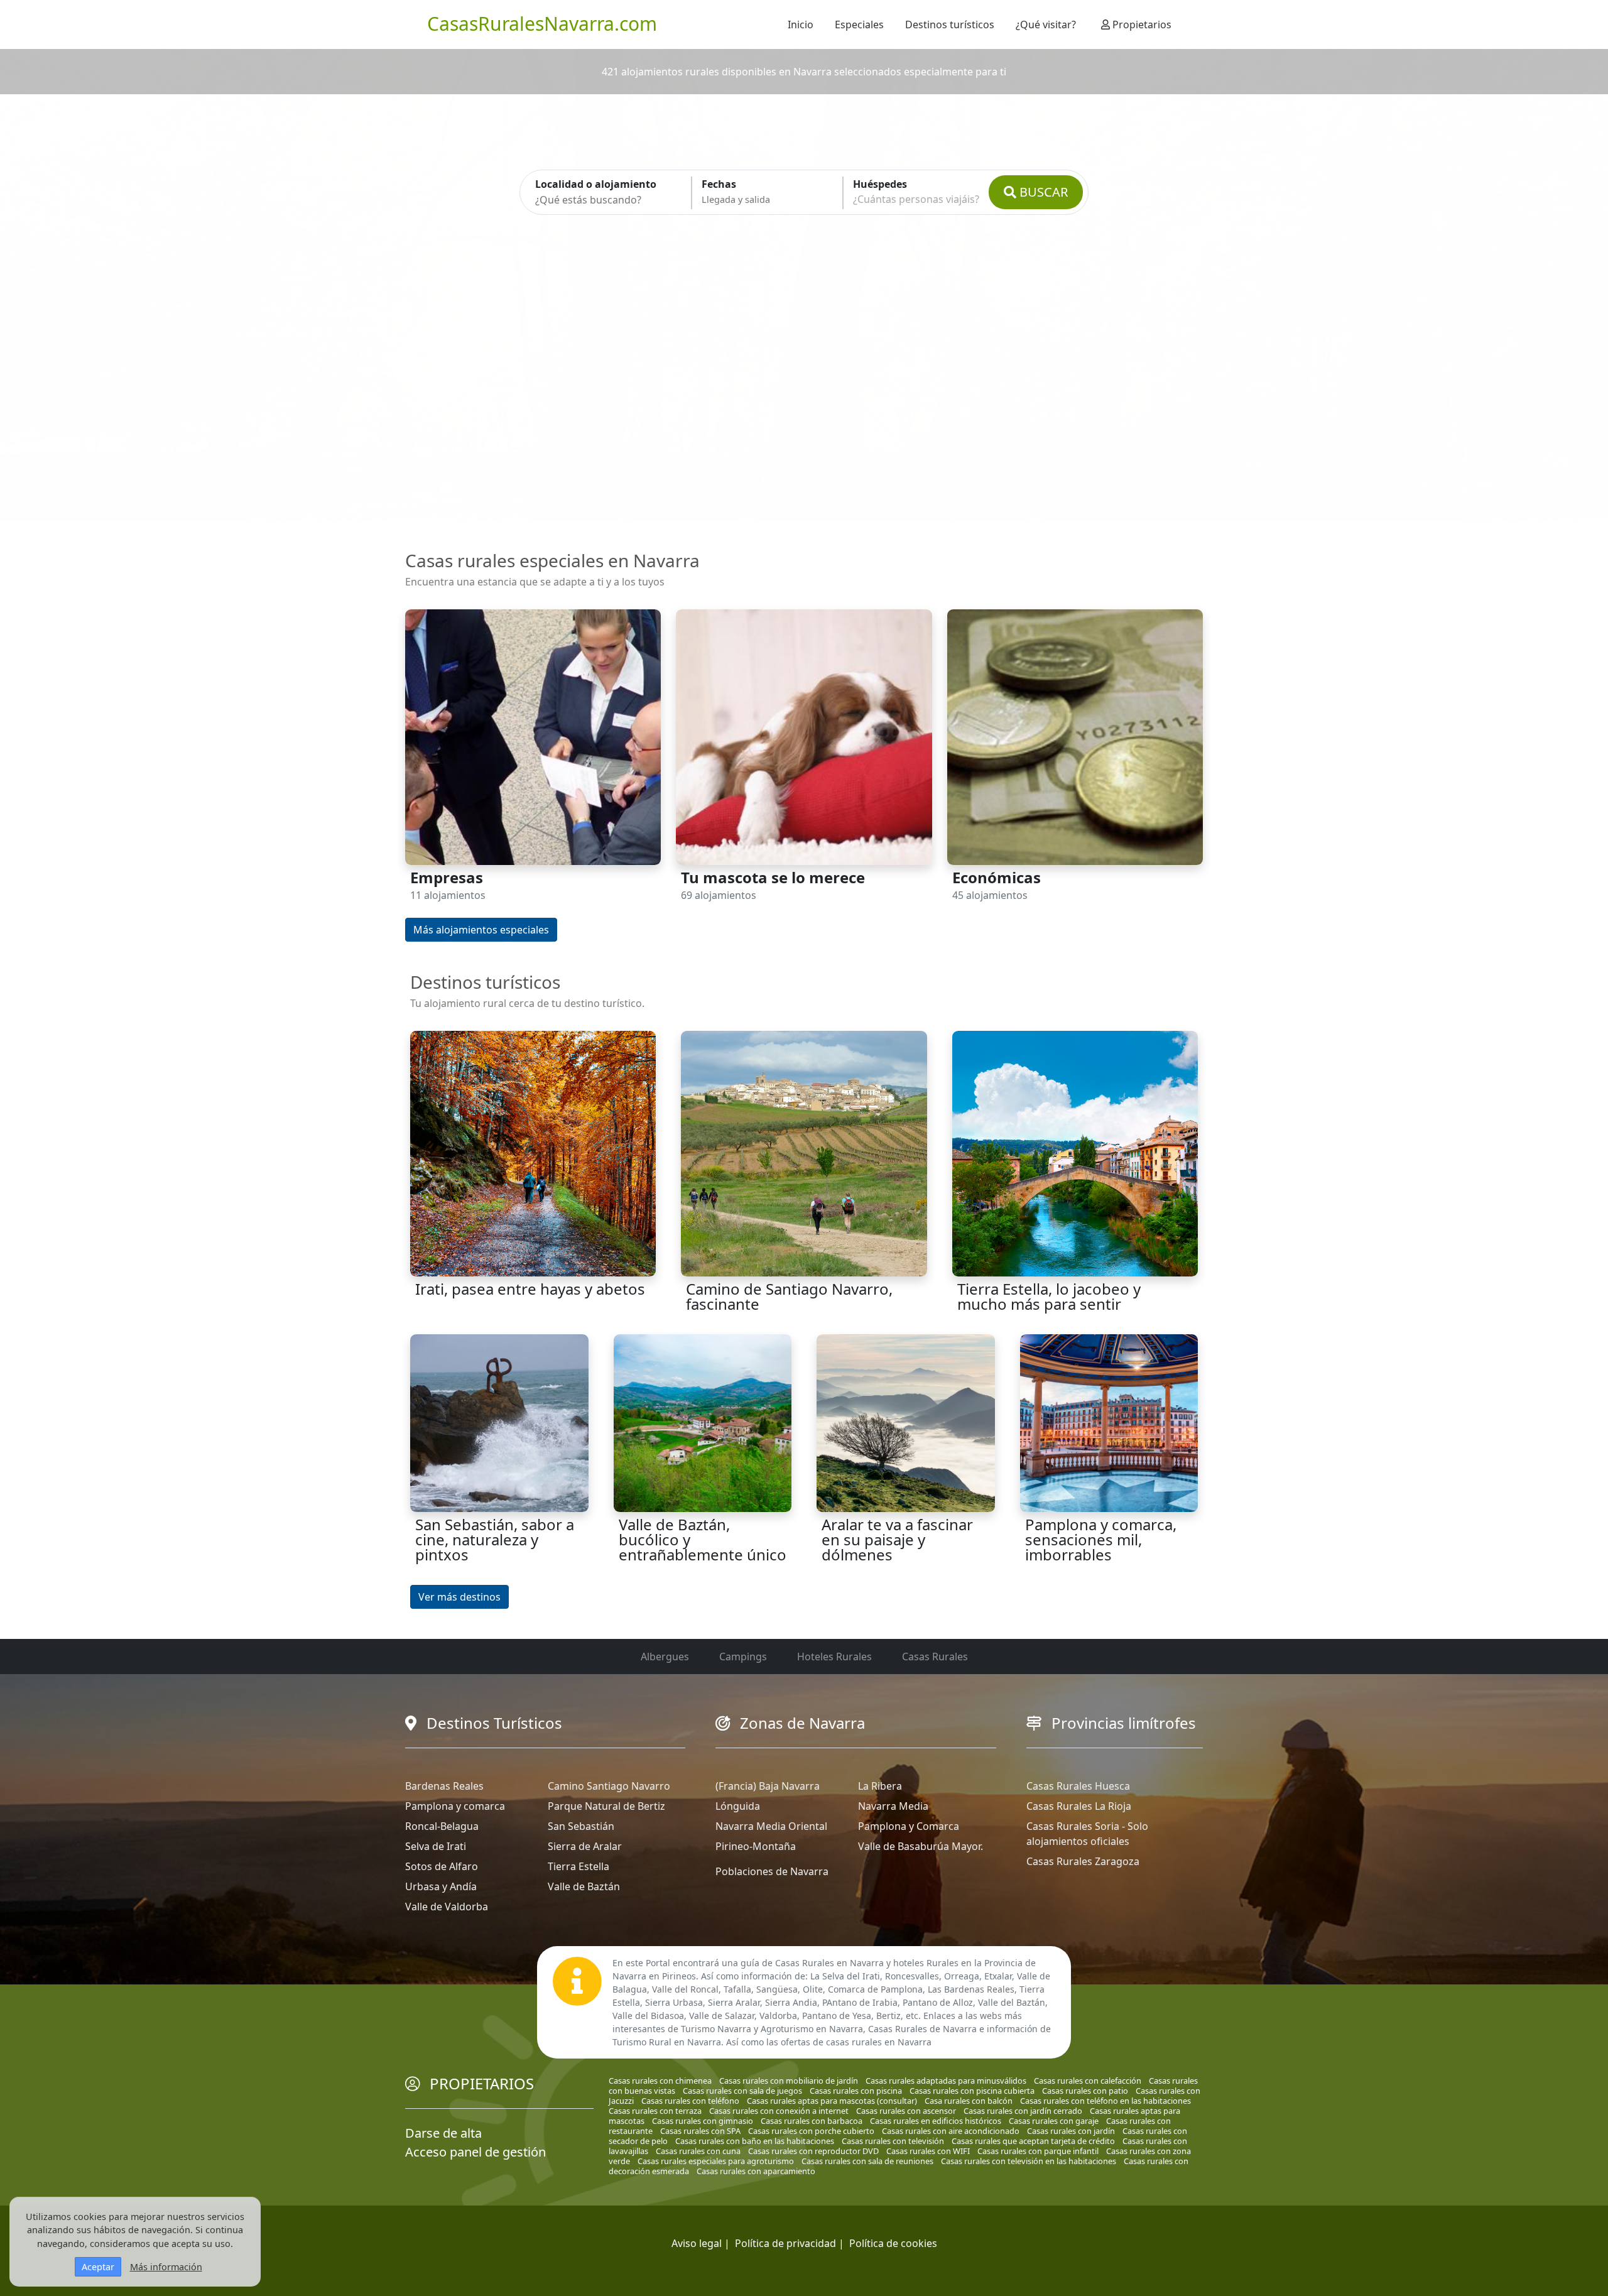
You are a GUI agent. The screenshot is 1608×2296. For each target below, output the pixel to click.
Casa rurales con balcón (969, 2101)
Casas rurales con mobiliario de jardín (789, 2081)
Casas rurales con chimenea (660, 2081)
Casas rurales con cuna (698, 2151)
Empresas (447, 877)
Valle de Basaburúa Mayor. (921, 1846)
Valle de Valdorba (447, 1907)
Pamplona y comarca (455, 1806)
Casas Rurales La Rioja (1079, 1806)
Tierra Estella (579, 1866)
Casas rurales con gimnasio (703, 2121)
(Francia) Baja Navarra (768, 1786)
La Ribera (880, 1786)
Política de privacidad (785, 2243)
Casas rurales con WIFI (928, 2151)
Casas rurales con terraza (655, 2111)
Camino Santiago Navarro (609, 1786)
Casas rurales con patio (1085, 2091)
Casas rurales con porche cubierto (811, 2131)
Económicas (997, 877)
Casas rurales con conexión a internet (779, 2111)
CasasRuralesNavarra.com (542, 24)
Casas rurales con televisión (893, 2141)
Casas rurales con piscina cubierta (972, 2091)
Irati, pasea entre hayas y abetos (530, 1289)
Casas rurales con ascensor (906, 2111)
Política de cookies (893, 2243)
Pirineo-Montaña (756, 1846)
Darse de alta (443, 2133)
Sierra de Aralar (585, 1846)
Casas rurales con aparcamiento (756, 2171)
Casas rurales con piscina (856, 2091)
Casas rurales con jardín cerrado (1023, 2111)
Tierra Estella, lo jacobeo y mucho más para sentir (1049, 1296)
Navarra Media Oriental (771, 1826)
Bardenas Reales (444, 1786)
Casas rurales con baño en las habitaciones (755, 2141)
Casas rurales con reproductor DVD (813, 2151)
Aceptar (98, 2267)
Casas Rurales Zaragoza (1083, 1861)
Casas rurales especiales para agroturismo (716, 2161)
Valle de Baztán (584, 1886)
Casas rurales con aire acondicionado (951, 2131)
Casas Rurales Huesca (1078, 1786)
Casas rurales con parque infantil (1038, 2151)
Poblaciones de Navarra (772, 1871)
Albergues (665, 1657)
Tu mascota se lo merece (773, 877)
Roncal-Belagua (442, 1826)
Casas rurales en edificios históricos (936, 2121)
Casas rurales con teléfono (690, 2101)
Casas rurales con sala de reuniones (867, 2161)
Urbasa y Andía (441, 1886)
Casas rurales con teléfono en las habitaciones (1105, 2101)
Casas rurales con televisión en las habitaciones (1029, 2161)
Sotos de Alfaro (442, 1866)
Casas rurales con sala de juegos (742, 2091)
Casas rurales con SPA (700, 2131)
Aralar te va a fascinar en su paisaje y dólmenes (897, 1539)
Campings (743, 1657)
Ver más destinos (459, 1597)
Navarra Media (893, 1806)
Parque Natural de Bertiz (606, 1806)
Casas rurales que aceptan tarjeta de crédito (1033, 2141)
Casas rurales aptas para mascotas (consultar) (832, 2101)
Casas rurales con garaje (1054, 2121)
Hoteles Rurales (834, 1657)
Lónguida (738, 1806)
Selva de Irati (436, 1846)
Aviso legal (697, 2243)
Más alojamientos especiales (481, 930)
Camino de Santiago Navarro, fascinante (789, 1296)
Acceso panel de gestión (475, 2152)
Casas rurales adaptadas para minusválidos (946, 2081)
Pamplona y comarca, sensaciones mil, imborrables (1101, 1539)
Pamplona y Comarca (909, 1826)
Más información (166, 2267)
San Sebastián (581, 1826)
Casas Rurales (935, 1657)
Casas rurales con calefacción (1088, 2081)
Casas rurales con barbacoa (812, 2121)
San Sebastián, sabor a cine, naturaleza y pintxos (495, 1539)
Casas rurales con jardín (1071, 2131)
